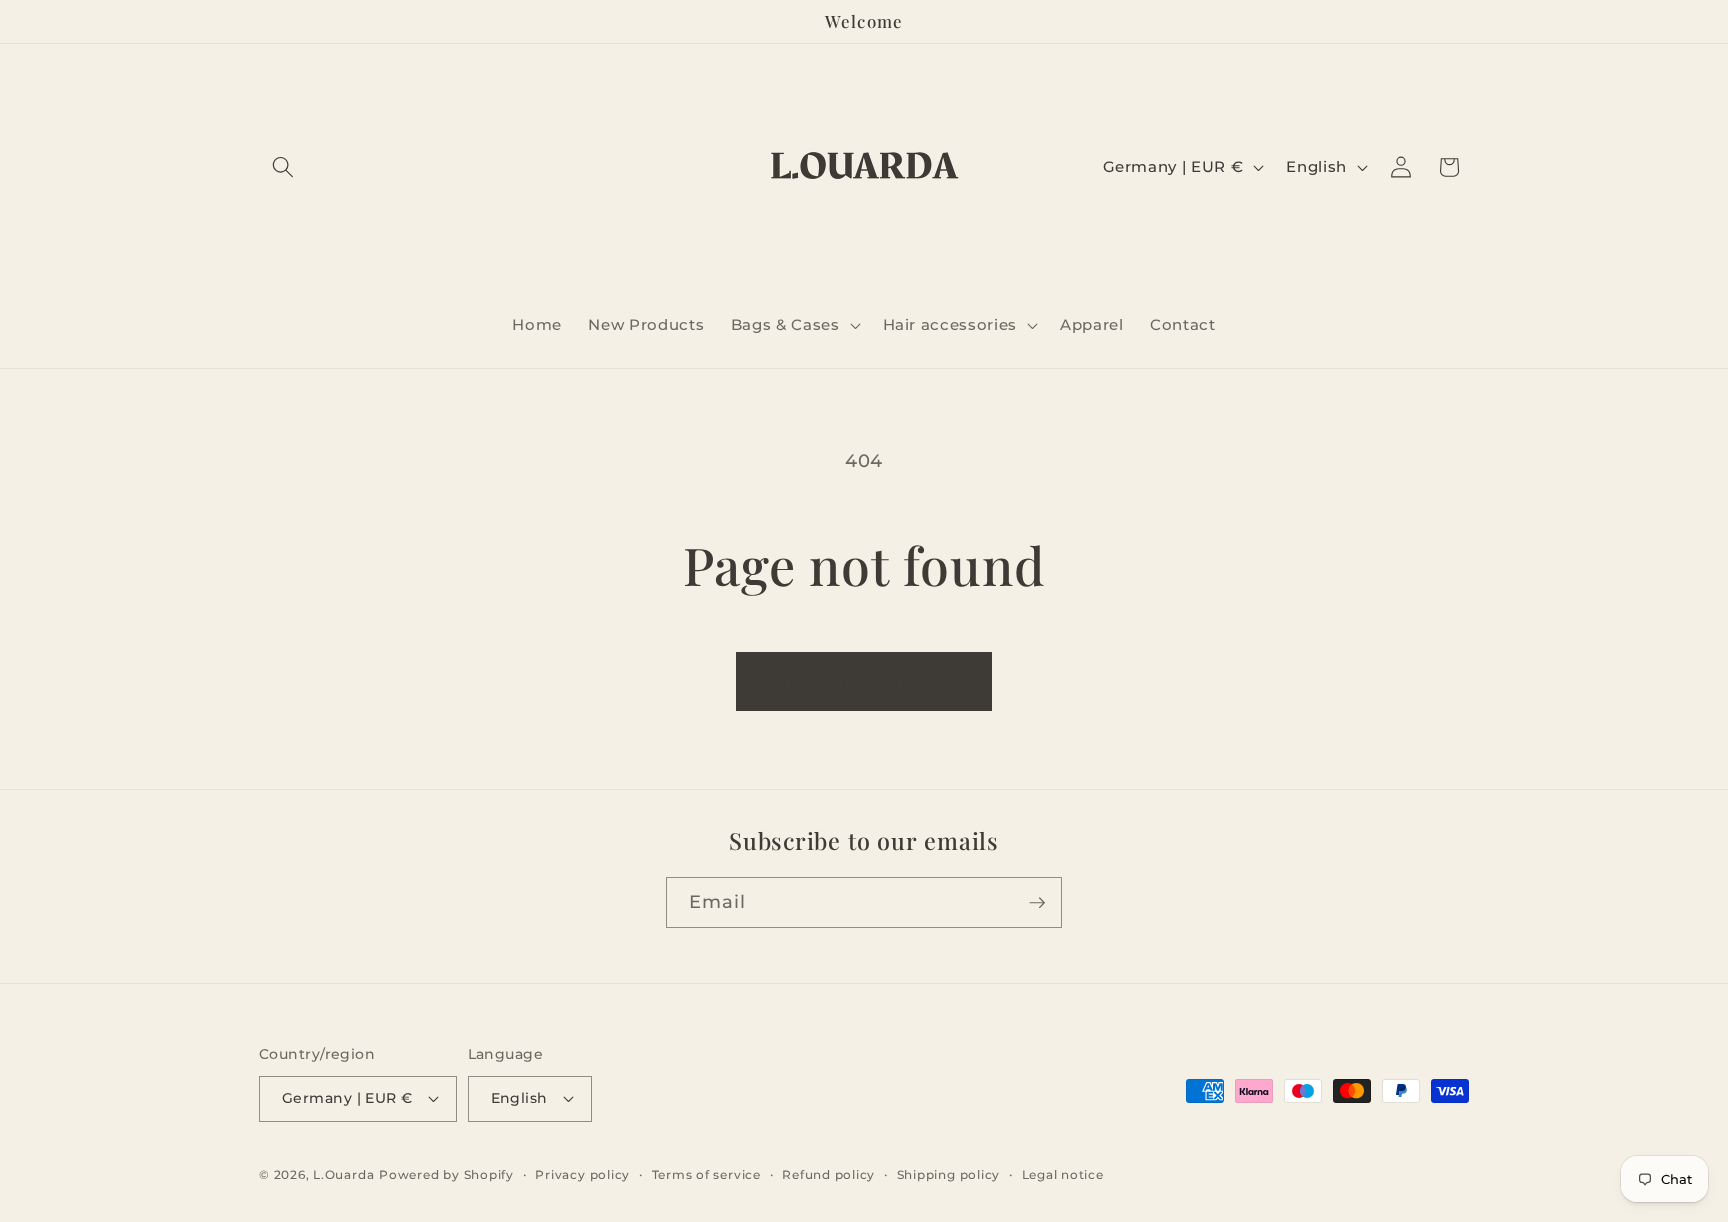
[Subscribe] (1037, 903)
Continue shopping (864, 681)
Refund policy (828, 1174)
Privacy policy (582, 1174)
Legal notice (1063, 1174)
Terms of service (706, 1174)
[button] (283, 167)
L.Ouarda (343, 1174)
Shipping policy (949, 1174)
